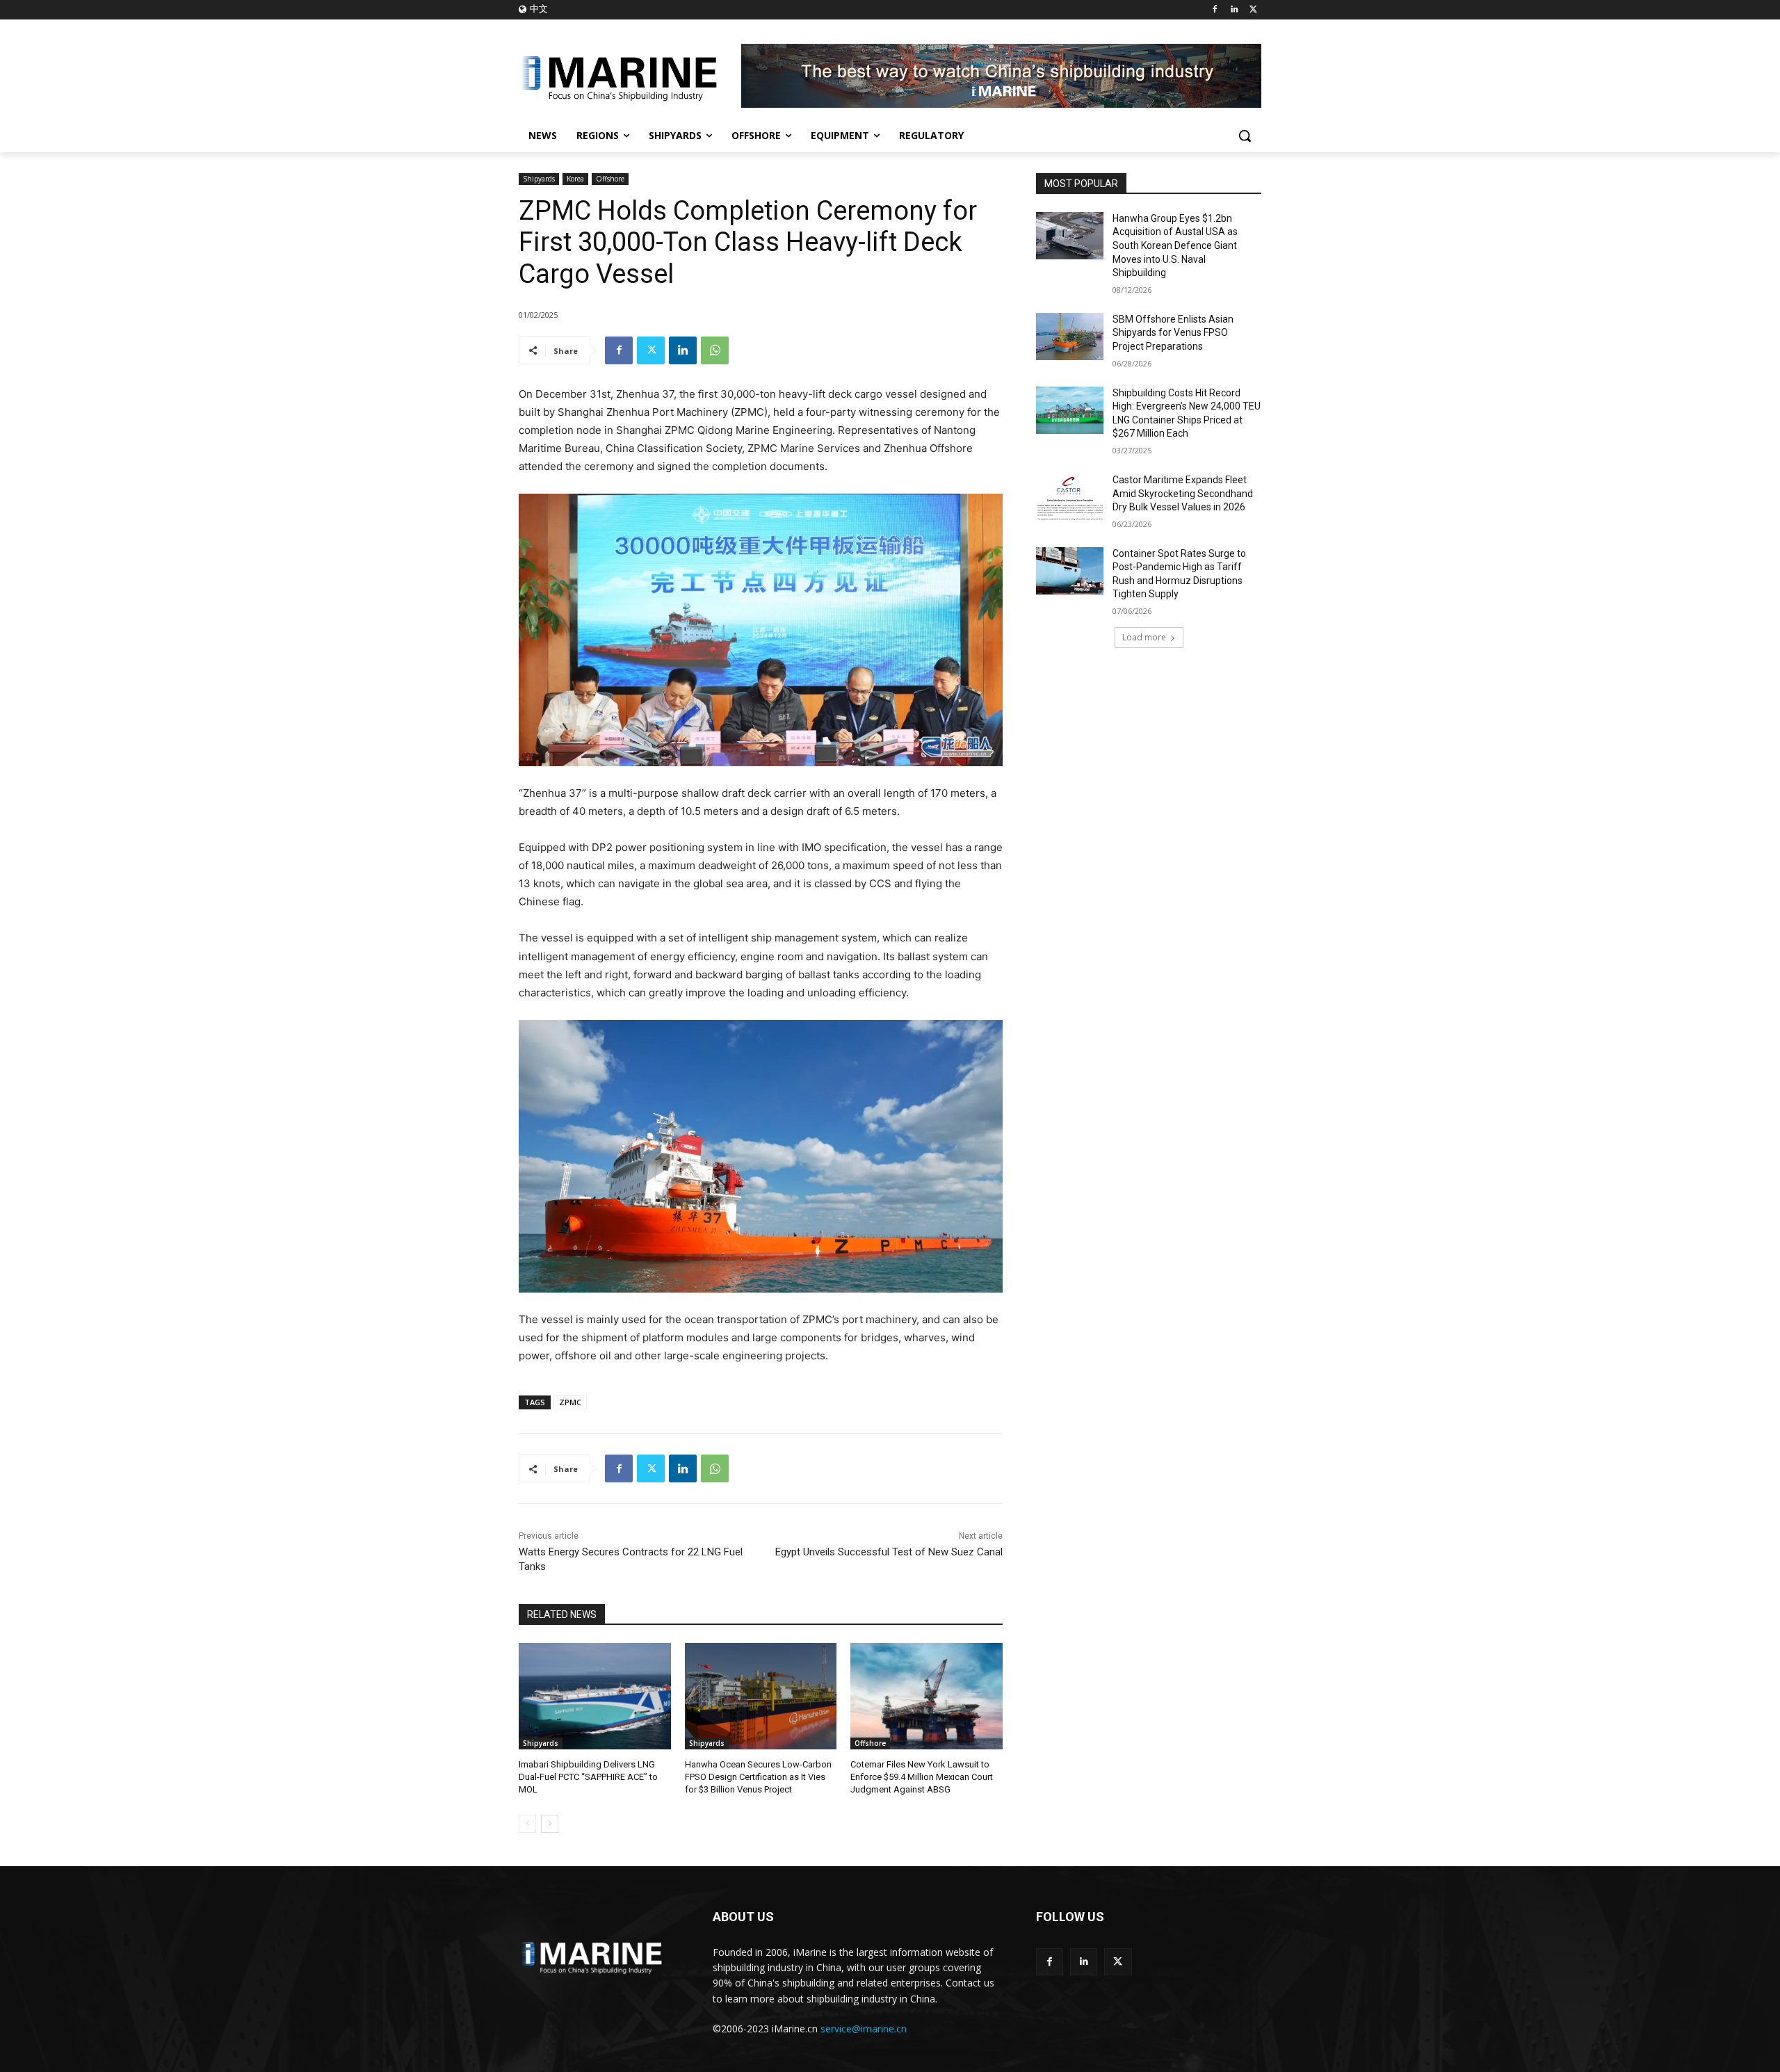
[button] (1245, 136)
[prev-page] (527, 1824)
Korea (575, 179)
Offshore (610, 179)
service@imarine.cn (864, 2029)
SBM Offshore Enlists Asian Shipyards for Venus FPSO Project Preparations (1173, 333)
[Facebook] (1215, 10)
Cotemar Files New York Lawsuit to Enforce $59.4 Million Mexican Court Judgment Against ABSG (922, 1777)
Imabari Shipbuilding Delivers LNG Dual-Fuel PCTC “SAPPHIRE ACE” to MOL (588, 1777)
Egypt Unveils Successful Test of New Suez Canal (889, 1552)
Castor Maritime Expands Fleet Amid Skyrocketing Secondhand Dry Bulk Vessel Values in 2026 (1183, 493)
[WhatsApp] (715, 350)
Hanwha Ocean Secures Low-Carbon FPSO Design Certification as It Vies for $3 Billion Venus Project (758, 1777)
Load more (1144, 637)
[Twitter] (1253, 10)
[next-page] (550, 1824)
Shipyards (539, 179)
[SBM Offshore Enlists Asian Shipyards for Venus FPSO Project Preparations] (1070, 337)
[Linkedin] (1234, 10)
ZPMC (570, 1402)
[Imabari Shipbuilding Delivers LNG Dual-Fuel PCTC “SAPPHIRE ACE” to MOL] (595, 1696)
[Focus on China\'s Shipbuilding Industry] (630, 76)
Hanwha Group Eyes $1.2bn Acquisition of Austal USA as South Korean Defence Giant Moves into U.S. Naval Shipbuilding (1175, 245)
